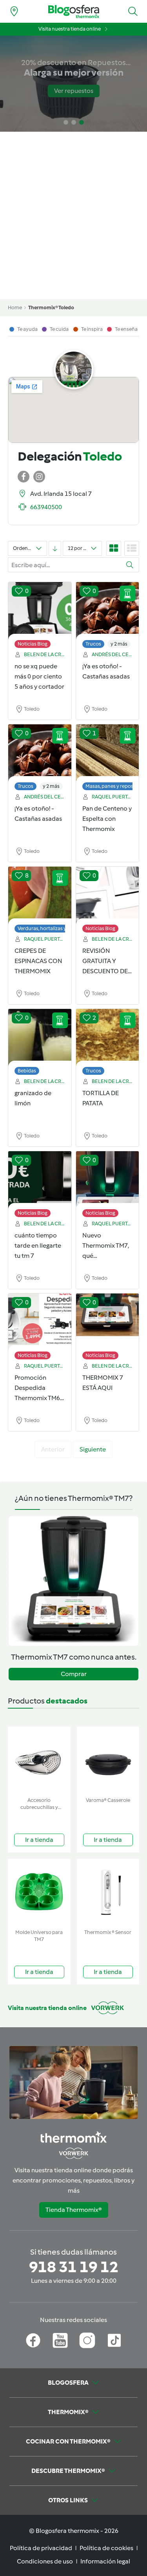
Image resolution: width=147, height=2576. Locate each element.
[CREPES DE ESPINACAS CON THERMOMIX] (40, 896)
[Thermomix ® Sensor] (108, 1892)
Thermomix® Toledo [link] (51, 307)
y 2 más (119, 644)
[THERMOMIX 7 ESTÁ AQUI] (108, 1322)
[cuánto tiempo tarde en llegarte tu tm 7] (40, 1180)
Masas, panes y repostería (115, 786)
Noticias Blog (33, 644)
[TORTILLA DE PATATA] (108, 1038)
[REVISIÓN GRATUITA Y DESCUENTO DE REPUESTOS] (108, 896)
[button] (133, 11)
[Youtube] (60, 2340)
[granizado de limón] (40, 1038)
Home (15, 307)
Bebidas (27, 1071)
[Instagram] (87, 2340)
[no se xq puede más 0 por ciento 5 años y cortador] (40, 611)
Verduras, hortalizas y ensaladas (54, 928)
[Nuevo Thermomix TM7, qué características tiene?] (108, 1180)
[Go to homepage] (74, 12)
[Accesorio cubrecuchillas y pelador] (39, 1760)
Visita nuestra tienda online (70, 29)
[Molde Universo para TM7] (39, 1892)
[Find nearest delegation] (14, 11)
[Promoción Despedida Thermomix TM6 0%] (40, 1322)
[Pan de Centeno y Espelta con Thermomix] (108, 753)
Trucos (93, 644)
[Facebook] (33, 2340)
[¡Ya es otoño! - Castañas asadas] (108, 611)
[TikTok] (114, 2340)
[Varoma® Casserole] (108, 1760)
